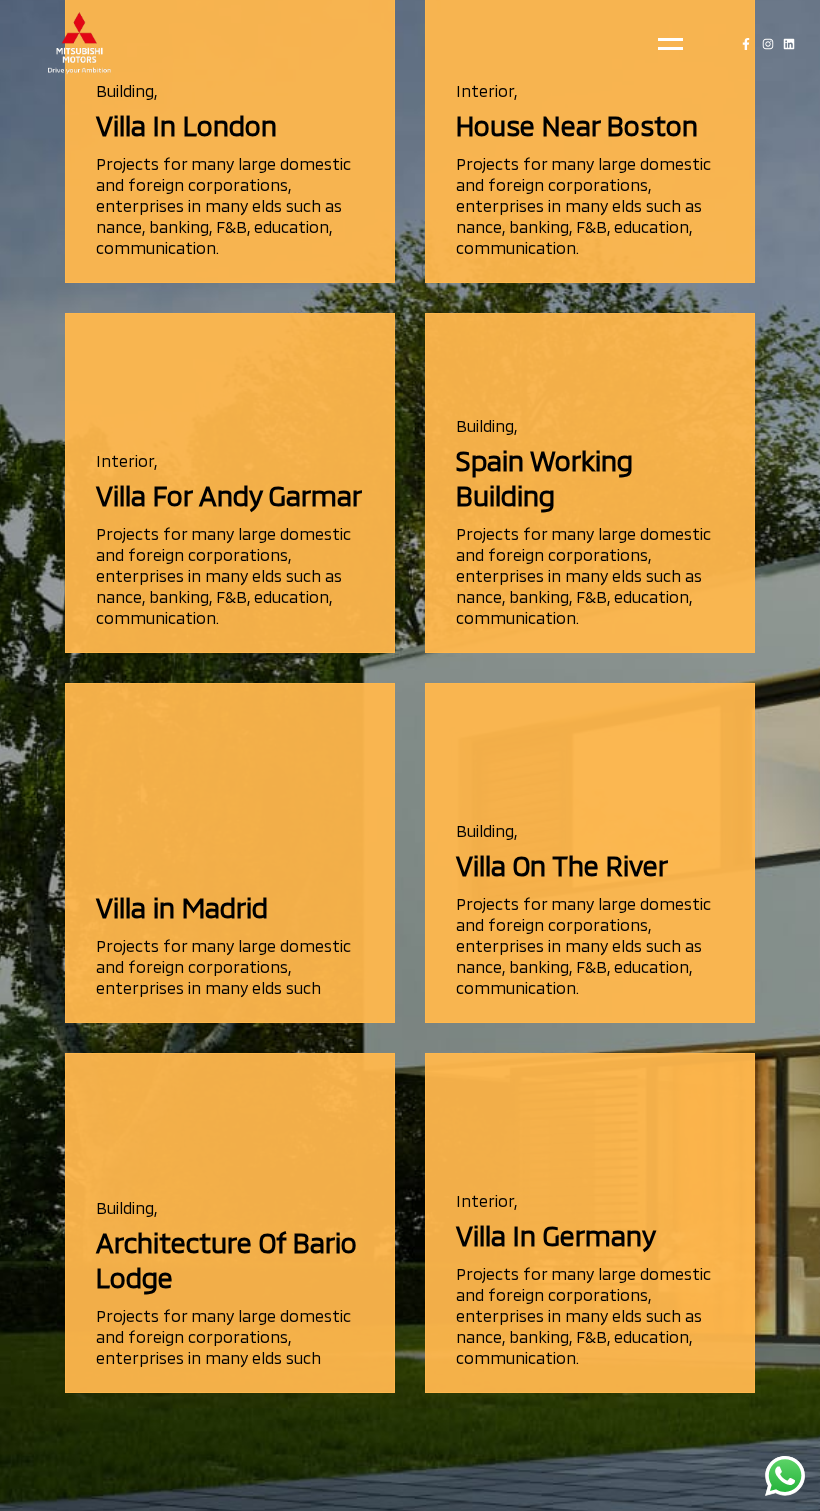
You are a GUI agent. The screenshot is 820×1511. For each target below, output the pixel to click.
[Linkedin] (789, 44)
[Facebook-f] (746, 44)
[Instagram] (768, 44)
